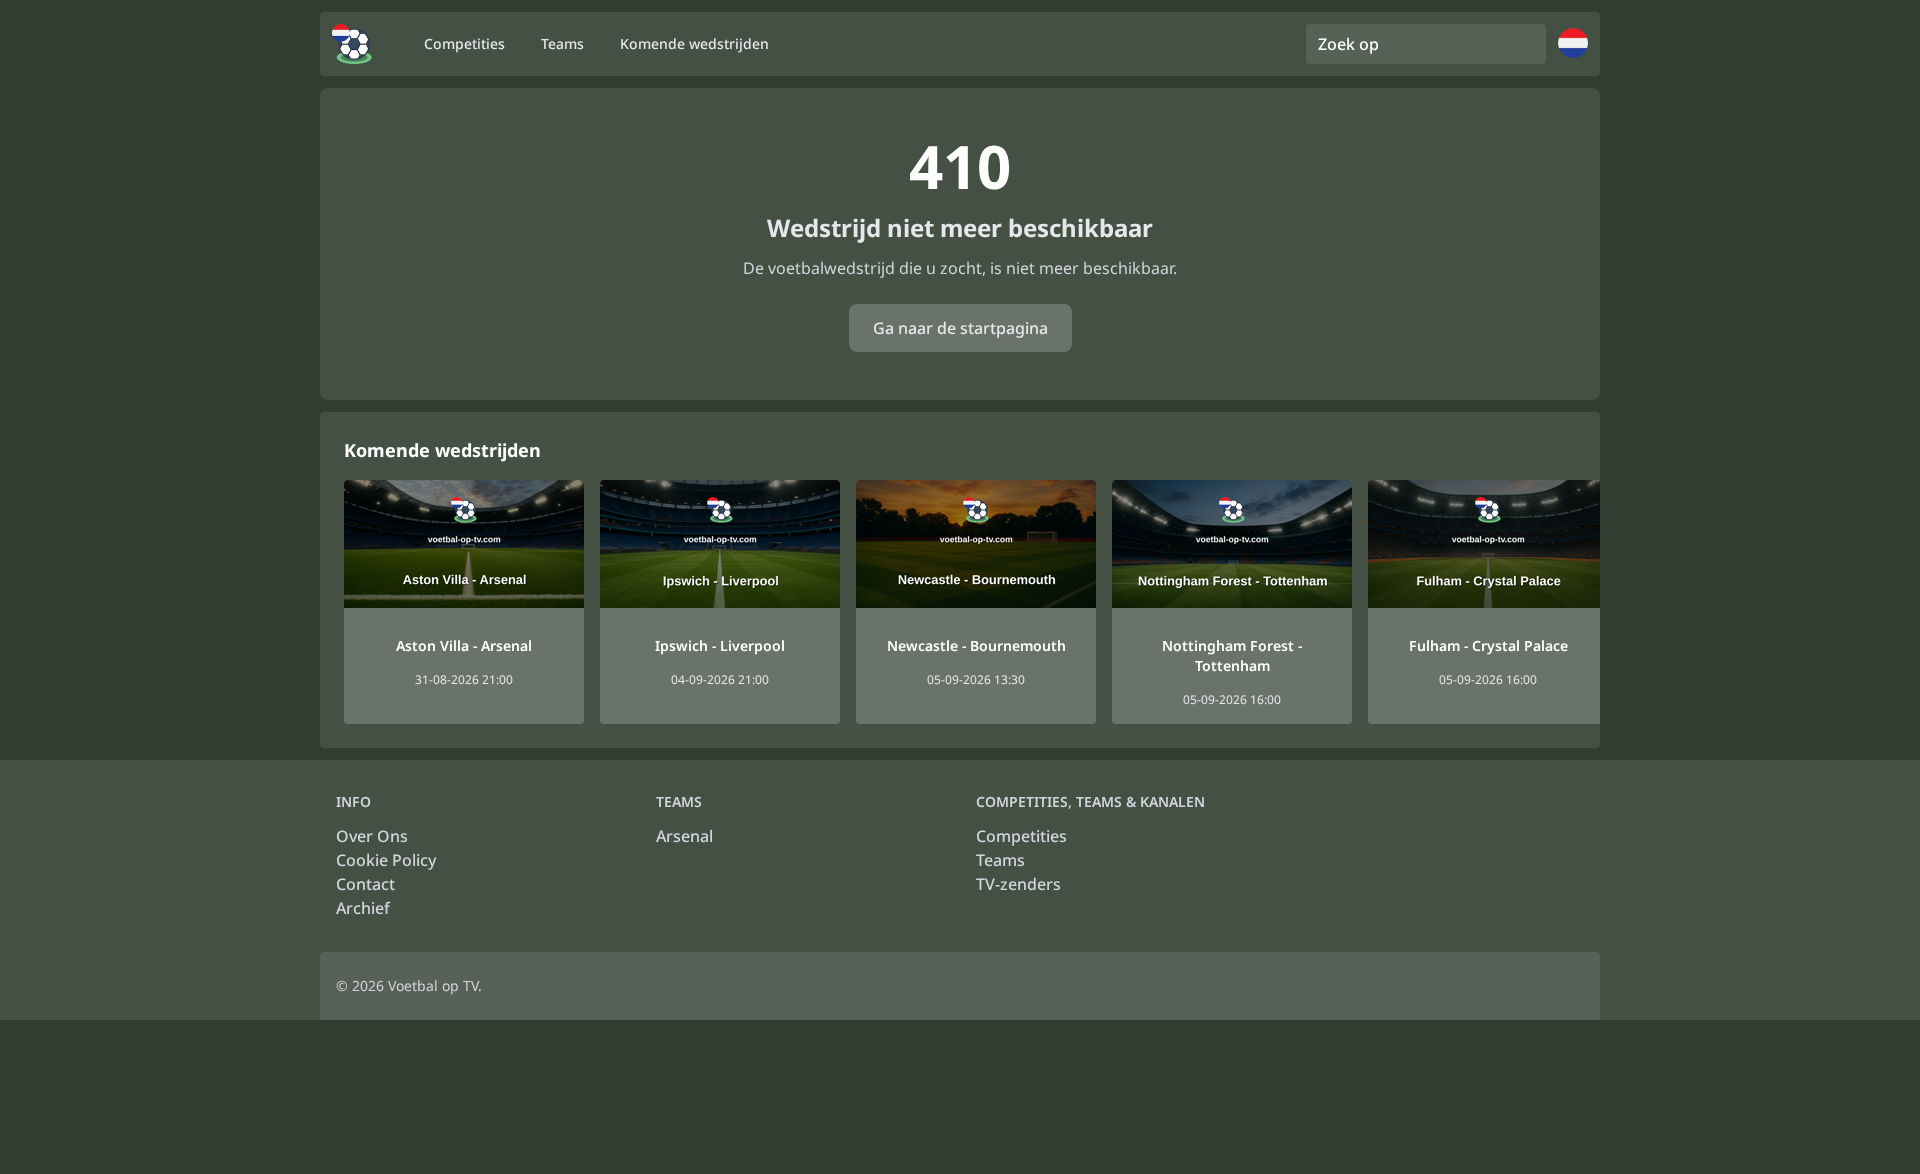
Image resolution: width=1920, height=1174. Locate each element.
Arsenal (684, 836)
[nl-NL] (352, 44)
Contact (365, 884)
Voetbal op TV (433, 985)
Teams (1000, 860)
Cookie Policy (386, 860)
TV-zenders (1018, 884)
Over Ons (372, 836)
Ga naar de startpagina (960, 328)
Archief (363, 908)
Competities (1021, 836)
